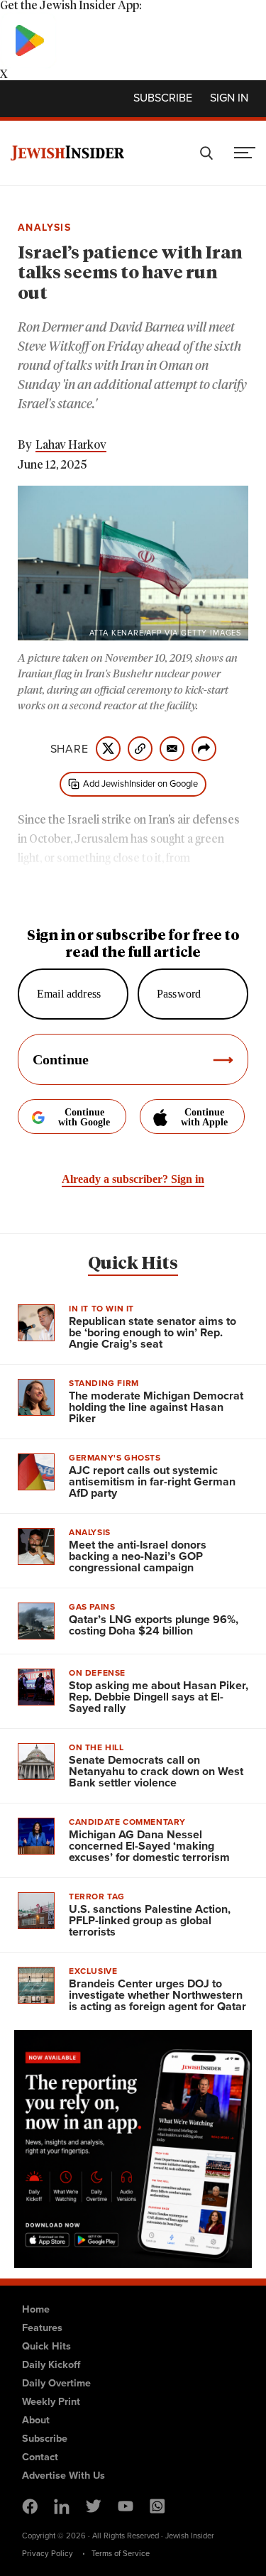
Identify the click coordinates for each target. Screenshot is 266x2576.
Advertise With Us (63, 2475)
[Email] (172, 749)
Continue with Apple (204, 1117)
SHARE (70, 748)
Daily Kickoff (51, 2364)
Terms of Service (121, 2553)
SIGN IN (229, 97)
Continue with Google (84, 1117)
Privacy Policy (48, 2553)
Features (42, 2327)
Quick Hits (133, 1264)
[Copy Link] (140, 749)
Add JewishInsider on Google (140, 783)
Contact (40, 2456)
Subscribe (163, 97)
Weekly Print (51, 2401)
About (36, 2419)
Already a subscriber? (133, 1179)
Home (36, 2309)
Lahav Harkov (71, 445)
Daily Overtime (56, 2383)
